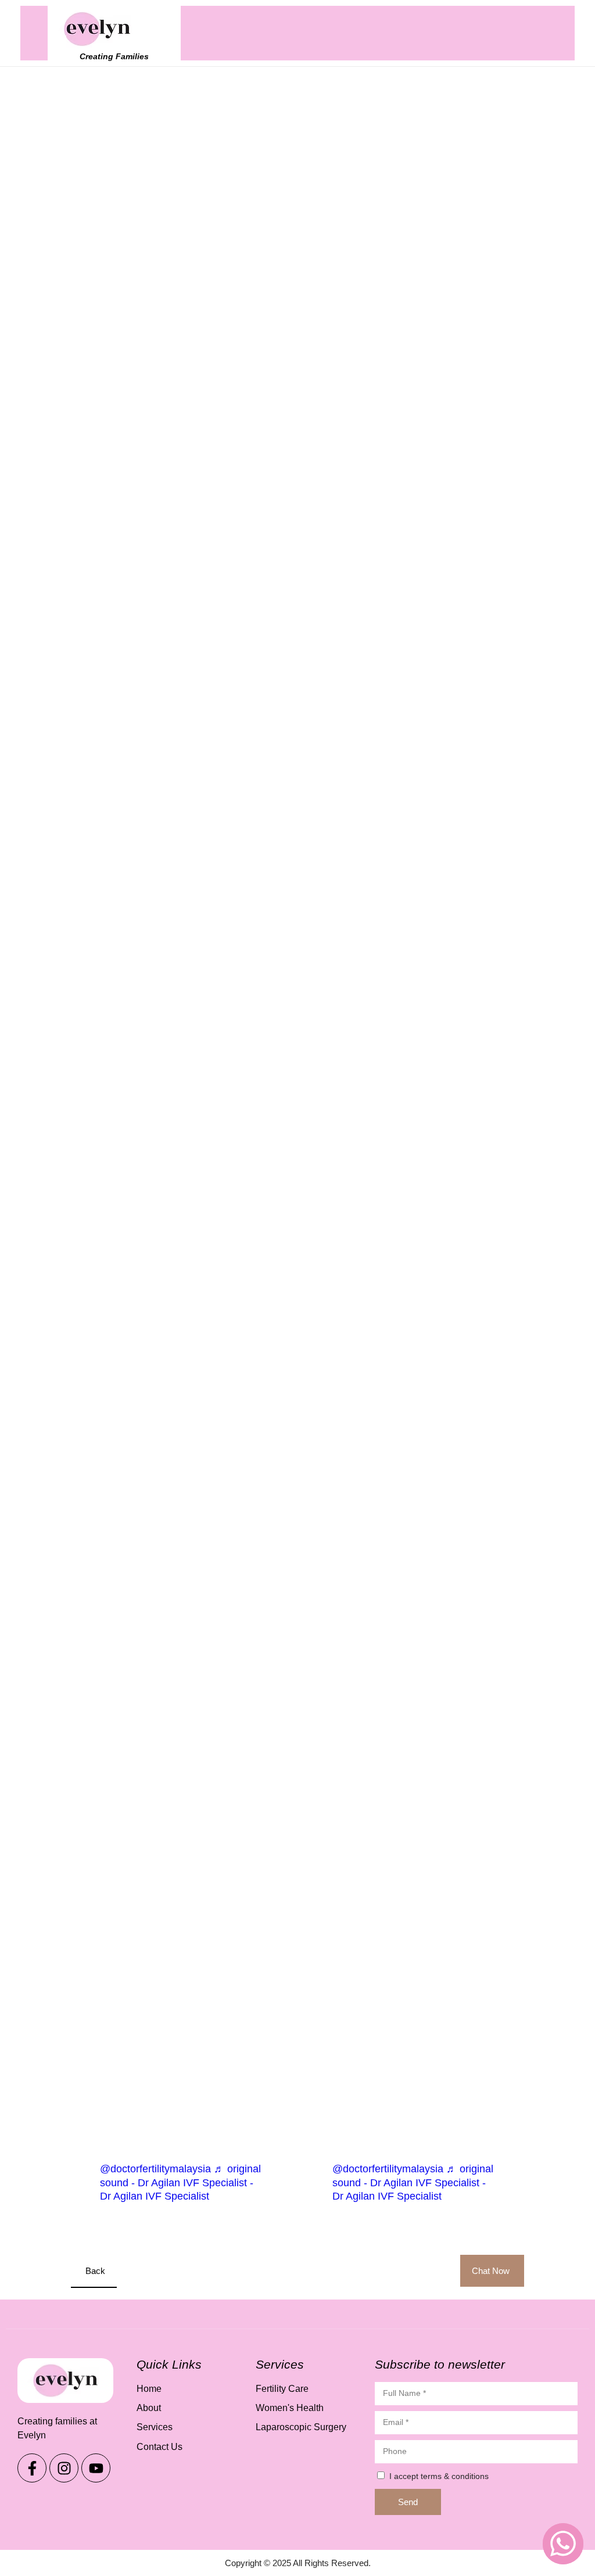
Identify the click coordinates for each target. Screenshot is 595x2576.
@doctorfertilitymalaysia (155, 2169)
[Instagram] (64, 2468)
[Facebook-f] (32, 2468)
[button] (537, 33)
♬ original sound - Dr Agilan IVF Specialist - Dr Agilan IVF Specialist (180, 2182)
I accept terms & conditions (439, 2476)
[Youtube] (96, 2468)
